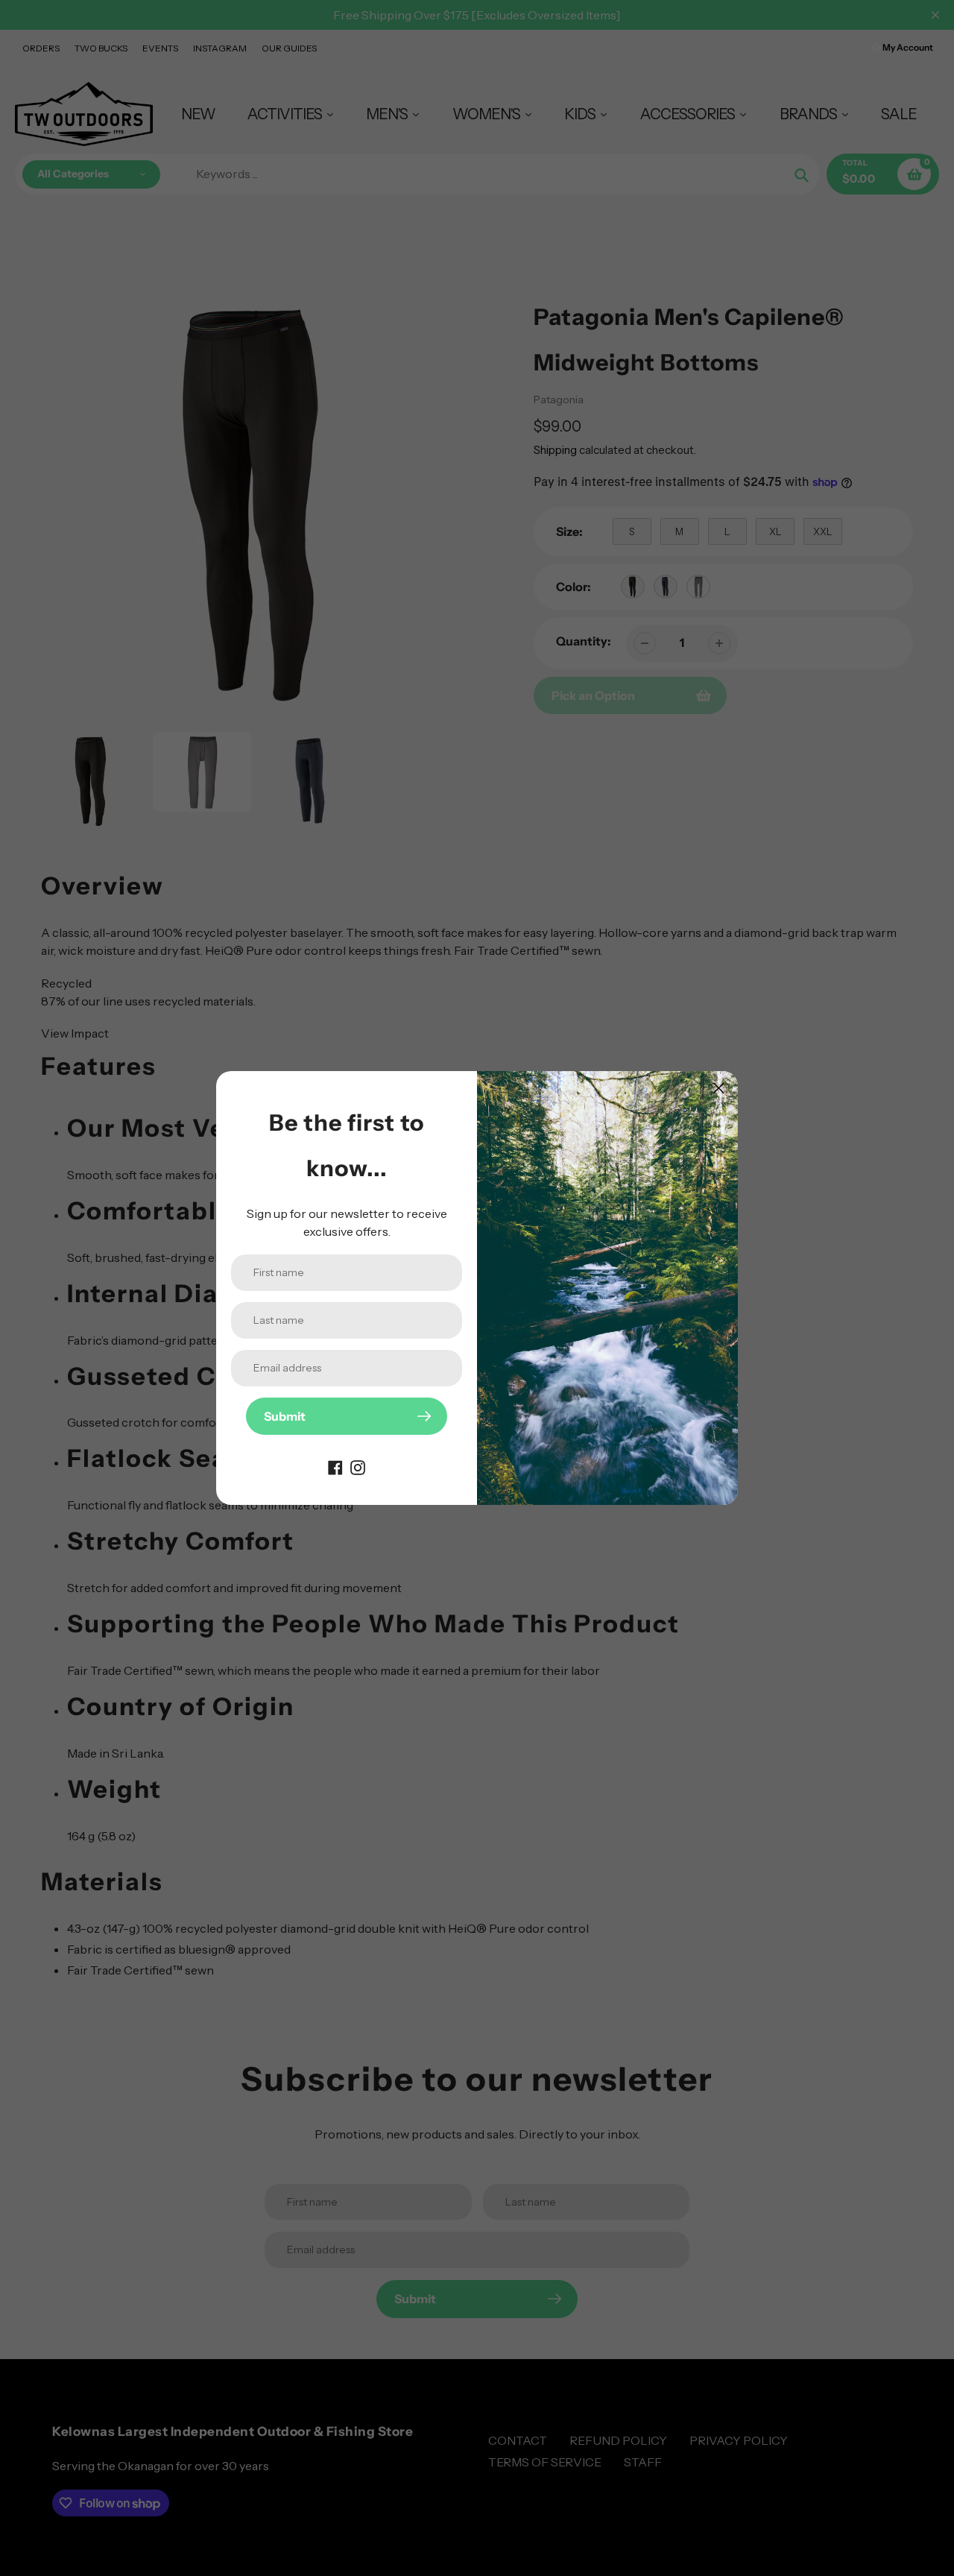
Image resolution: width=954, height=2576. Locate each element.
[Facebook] (335, 1466)
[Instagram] (358, 1466)
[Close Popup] (719, 1088)
